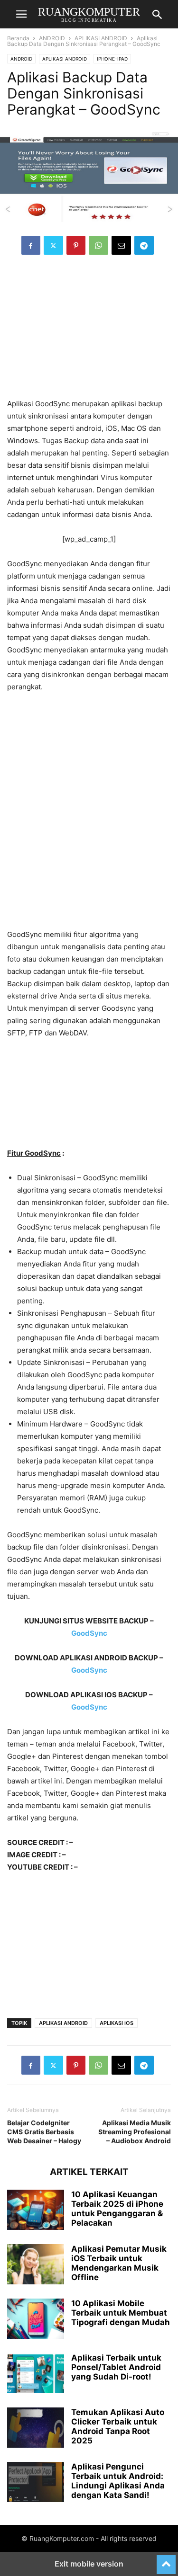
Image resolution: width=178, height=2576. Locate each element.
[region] (89, 331)
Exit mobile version (89, 2564)
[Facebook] (31, 245)
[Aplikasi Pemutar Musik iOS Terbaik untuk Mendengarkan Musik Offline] (36, 2265)
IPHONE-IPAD (112, 59)
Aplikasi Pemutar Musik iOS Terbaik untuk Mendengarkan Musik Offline (119, 2263)
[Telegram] (144, 245)
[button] (21, 14)
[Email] (121, 245)
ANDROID (52, 38)
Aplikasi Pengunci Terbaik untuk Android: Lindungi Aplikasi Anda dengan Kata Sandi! (118, 2481)
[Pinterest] (76, 245)
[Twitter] (53, 245)
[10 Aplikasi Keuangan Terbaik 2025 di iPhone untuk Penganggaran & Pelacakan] (36, 2211)
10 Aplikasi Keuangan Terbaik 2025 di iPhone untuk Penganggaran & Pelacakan (117, 2209)
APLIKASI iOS (117, 2023)
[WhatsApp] (98, 245)
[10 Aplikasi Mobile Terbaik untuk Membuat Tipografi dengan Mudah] (36, 2320)
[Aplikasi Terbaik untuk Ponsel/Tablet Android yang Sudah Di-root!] (36, 2374)
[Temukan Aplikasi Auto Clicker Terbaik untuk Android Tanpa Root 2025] (36, 2429)
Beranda (18, 38)
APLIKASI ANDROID (101, 38)
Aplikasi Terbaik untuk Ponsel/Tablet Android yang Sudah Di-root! (116, 2367)
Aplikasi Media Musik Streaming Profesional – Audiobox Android (135, 2132)
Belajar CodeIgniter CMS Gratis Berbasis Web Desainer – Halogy (44, 2132)
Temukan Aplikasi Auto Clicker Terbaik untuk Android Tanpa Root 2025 (118, 2426)
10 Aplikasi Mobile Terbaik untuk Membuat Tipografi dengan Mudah (121, 2313)
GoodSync (89, 1633)
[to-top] (166, 2560)
